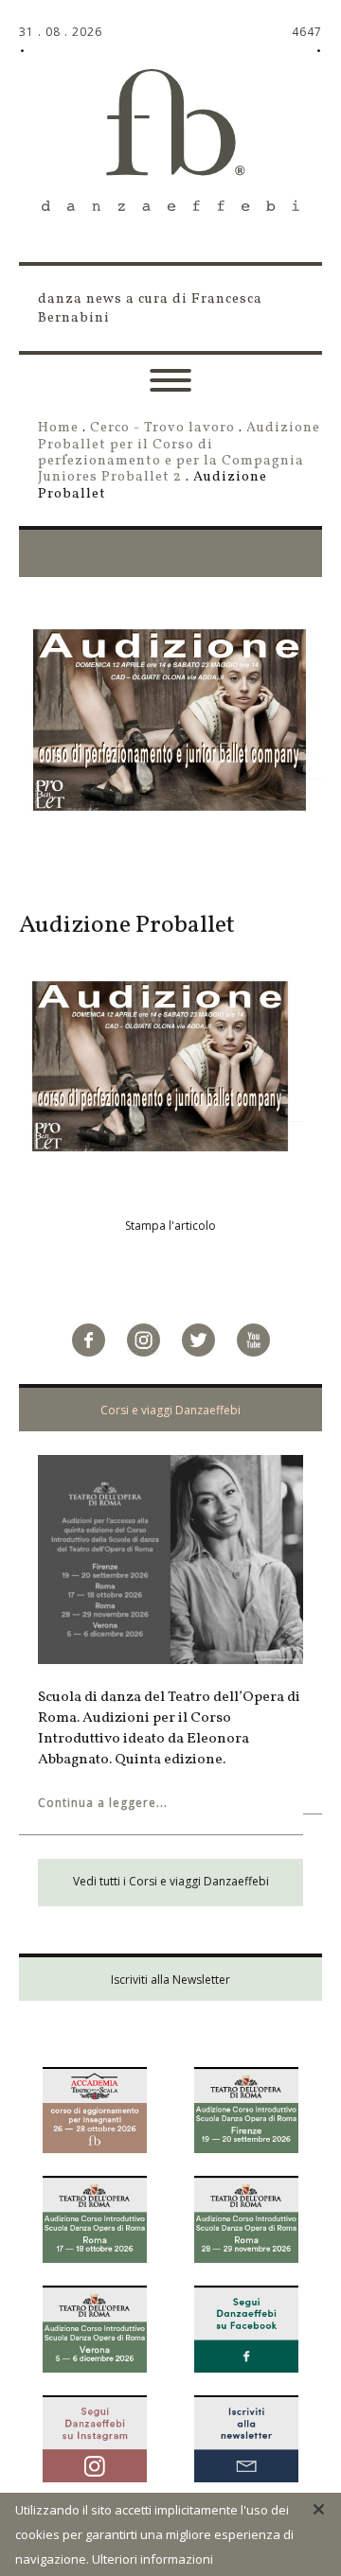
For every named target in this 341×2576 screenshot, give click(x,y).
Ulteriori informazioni (153, 2559)
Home (58, 428)
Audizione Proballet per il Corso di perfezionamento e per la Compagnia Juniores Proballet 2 (179, 452)
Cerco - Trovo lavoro (162, 428)
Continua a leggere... (103, 1803)
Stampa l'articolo (170, 1226)
